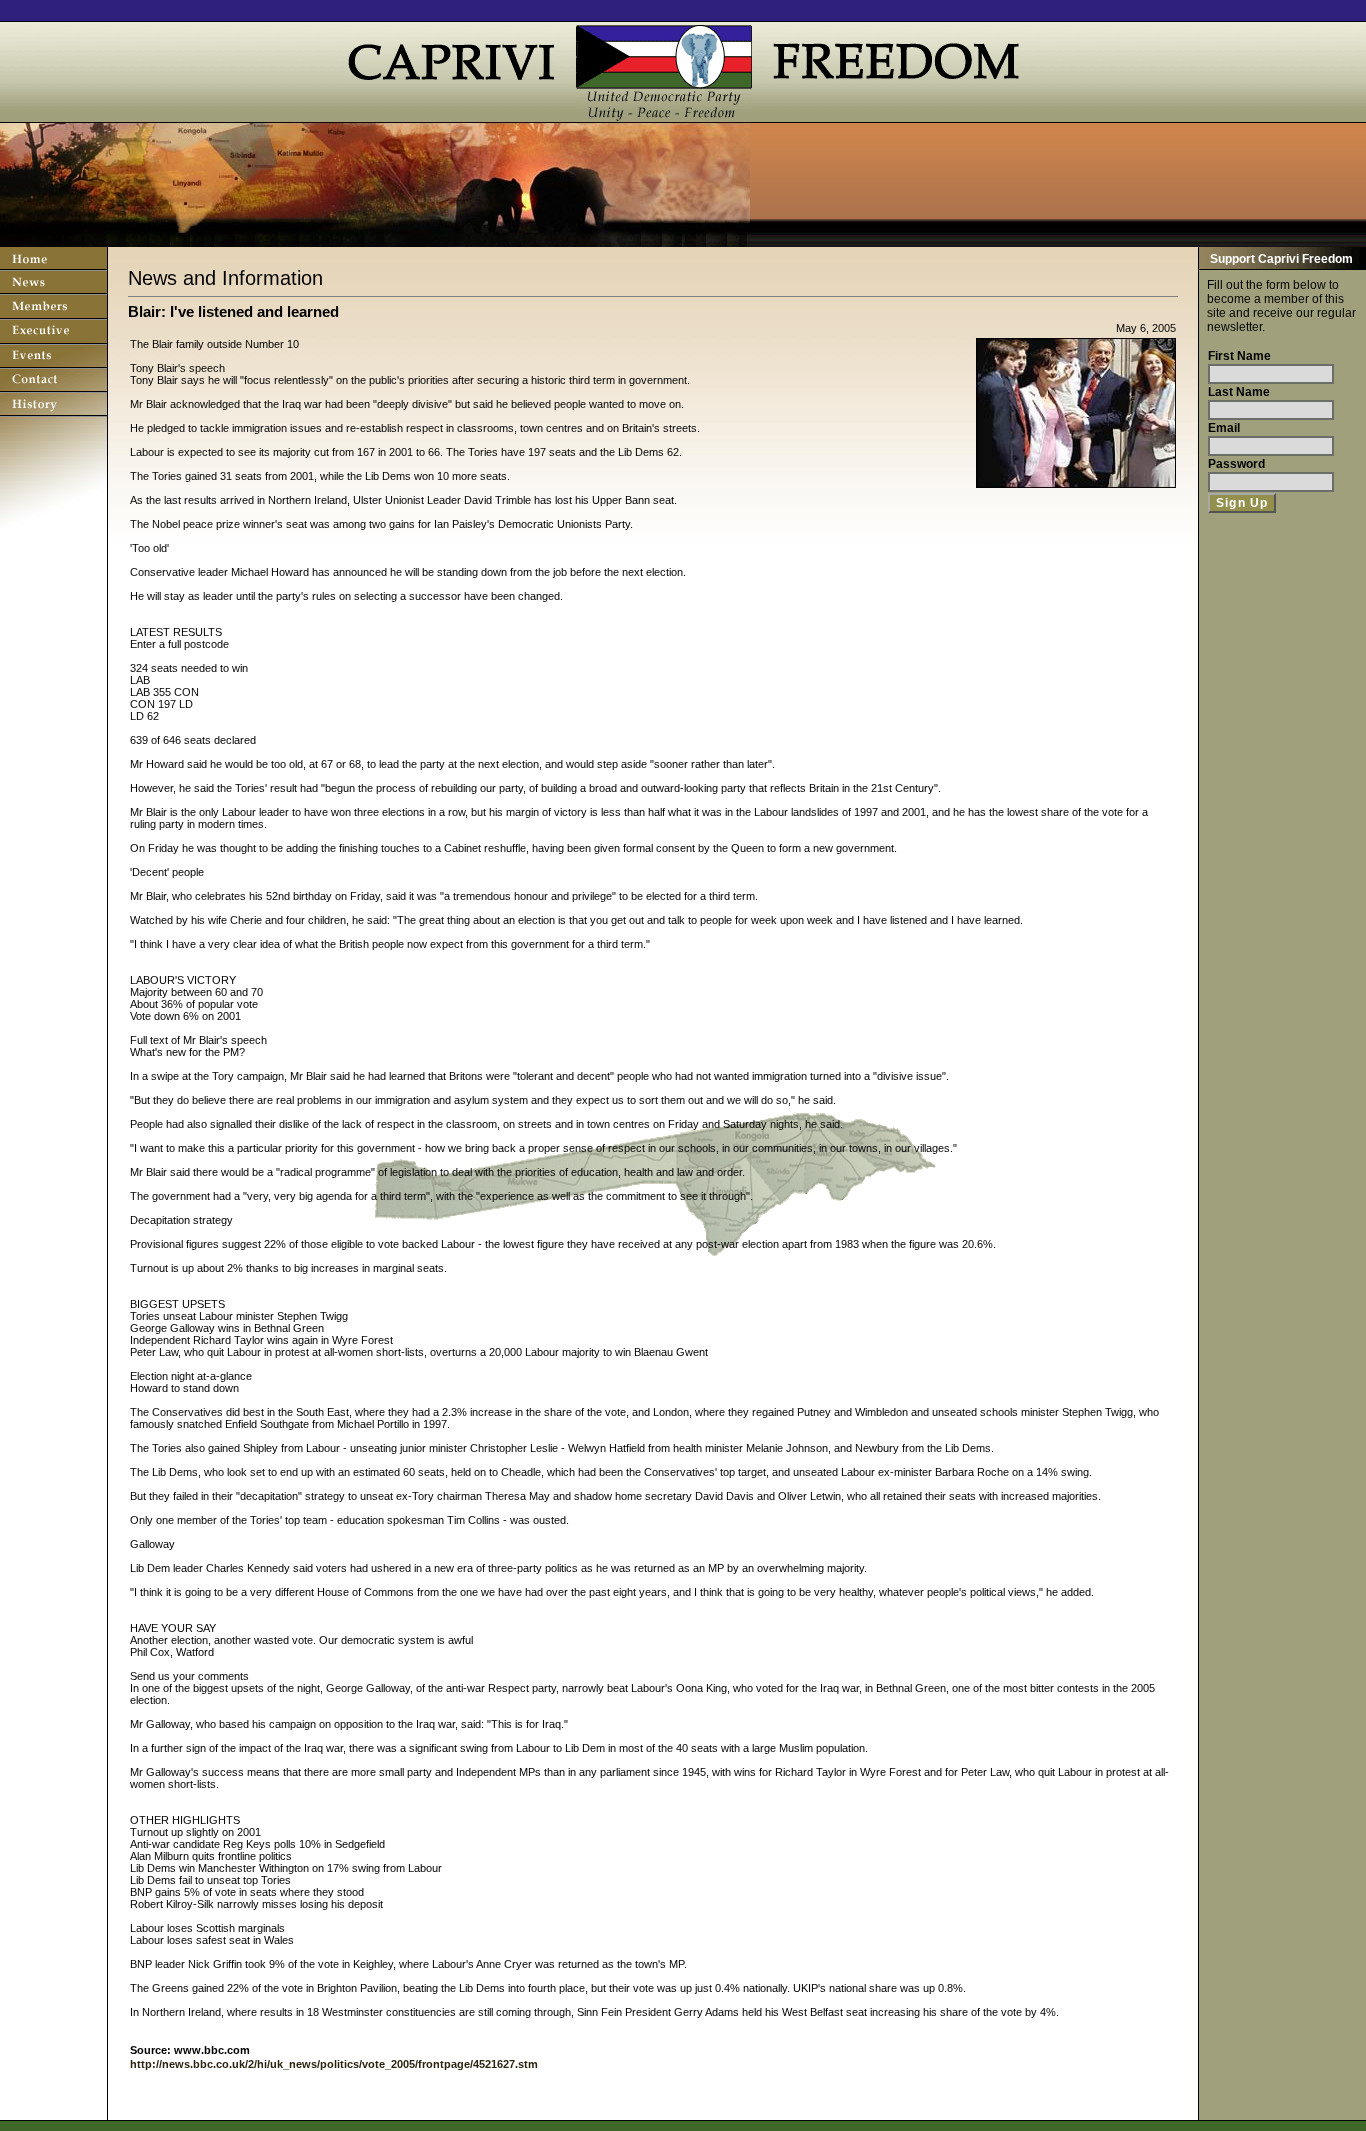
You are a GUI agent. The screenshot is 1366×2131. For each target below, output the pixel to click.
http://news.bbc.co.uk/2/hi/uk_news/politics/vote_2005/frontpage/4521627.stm (334, 2064)
